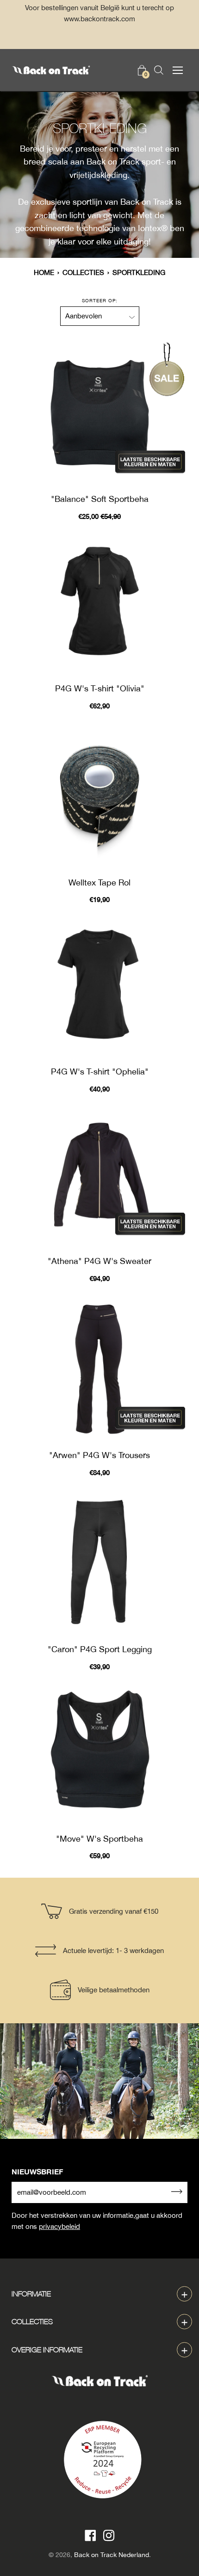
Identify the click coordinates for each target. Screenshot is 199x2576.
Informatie (31, 2294)
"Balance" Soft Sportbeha (100, 499)
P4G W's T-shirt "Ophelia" (100, 1071)
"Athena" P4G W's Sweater (99, 1261)
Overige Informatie (47, 2350)
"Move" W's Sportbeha (99, 1839)
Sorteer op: (100, 300)
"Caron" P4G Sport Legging (100, 1649)
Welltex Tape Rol (99, 882)
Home (44, 272)
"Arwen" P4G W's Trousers (99, 1455)
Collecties (83, 272)
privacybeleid (59, 2226)
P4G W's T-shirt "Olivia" (100, 688)
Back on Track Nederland (112, 2555)
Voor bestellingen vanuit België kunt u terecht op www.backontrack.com (99, 13)
